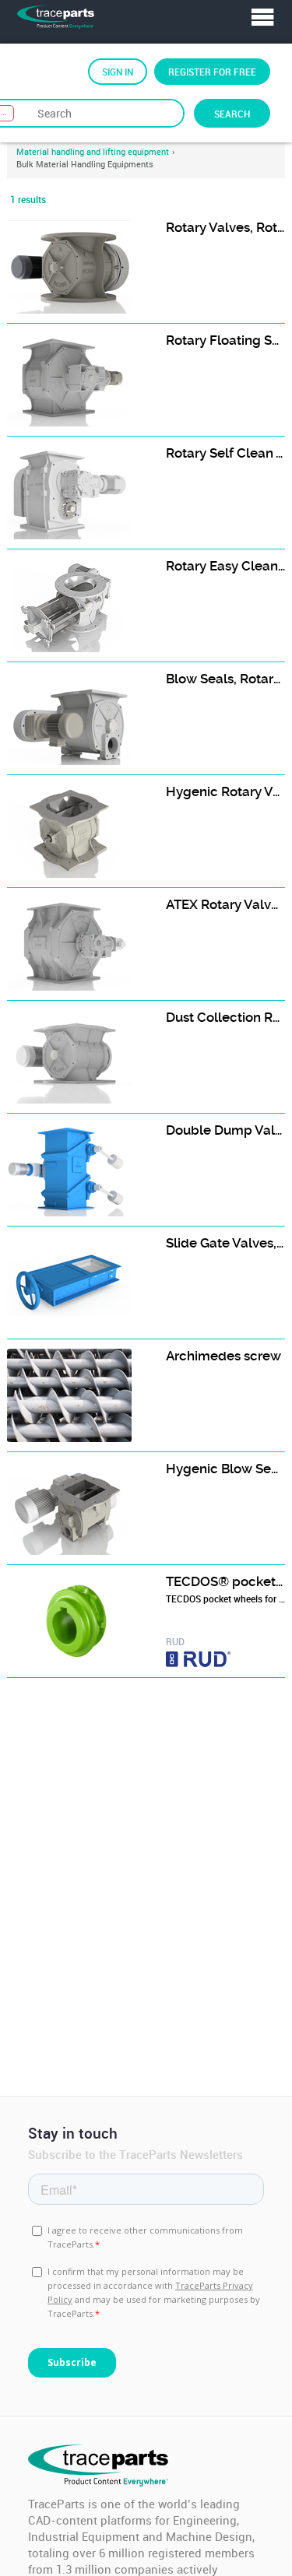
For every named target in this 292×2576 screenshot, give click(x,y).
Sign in (118, 72)
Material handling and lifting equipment (93, 152)
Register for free (212, 72)
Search (232, 114)
